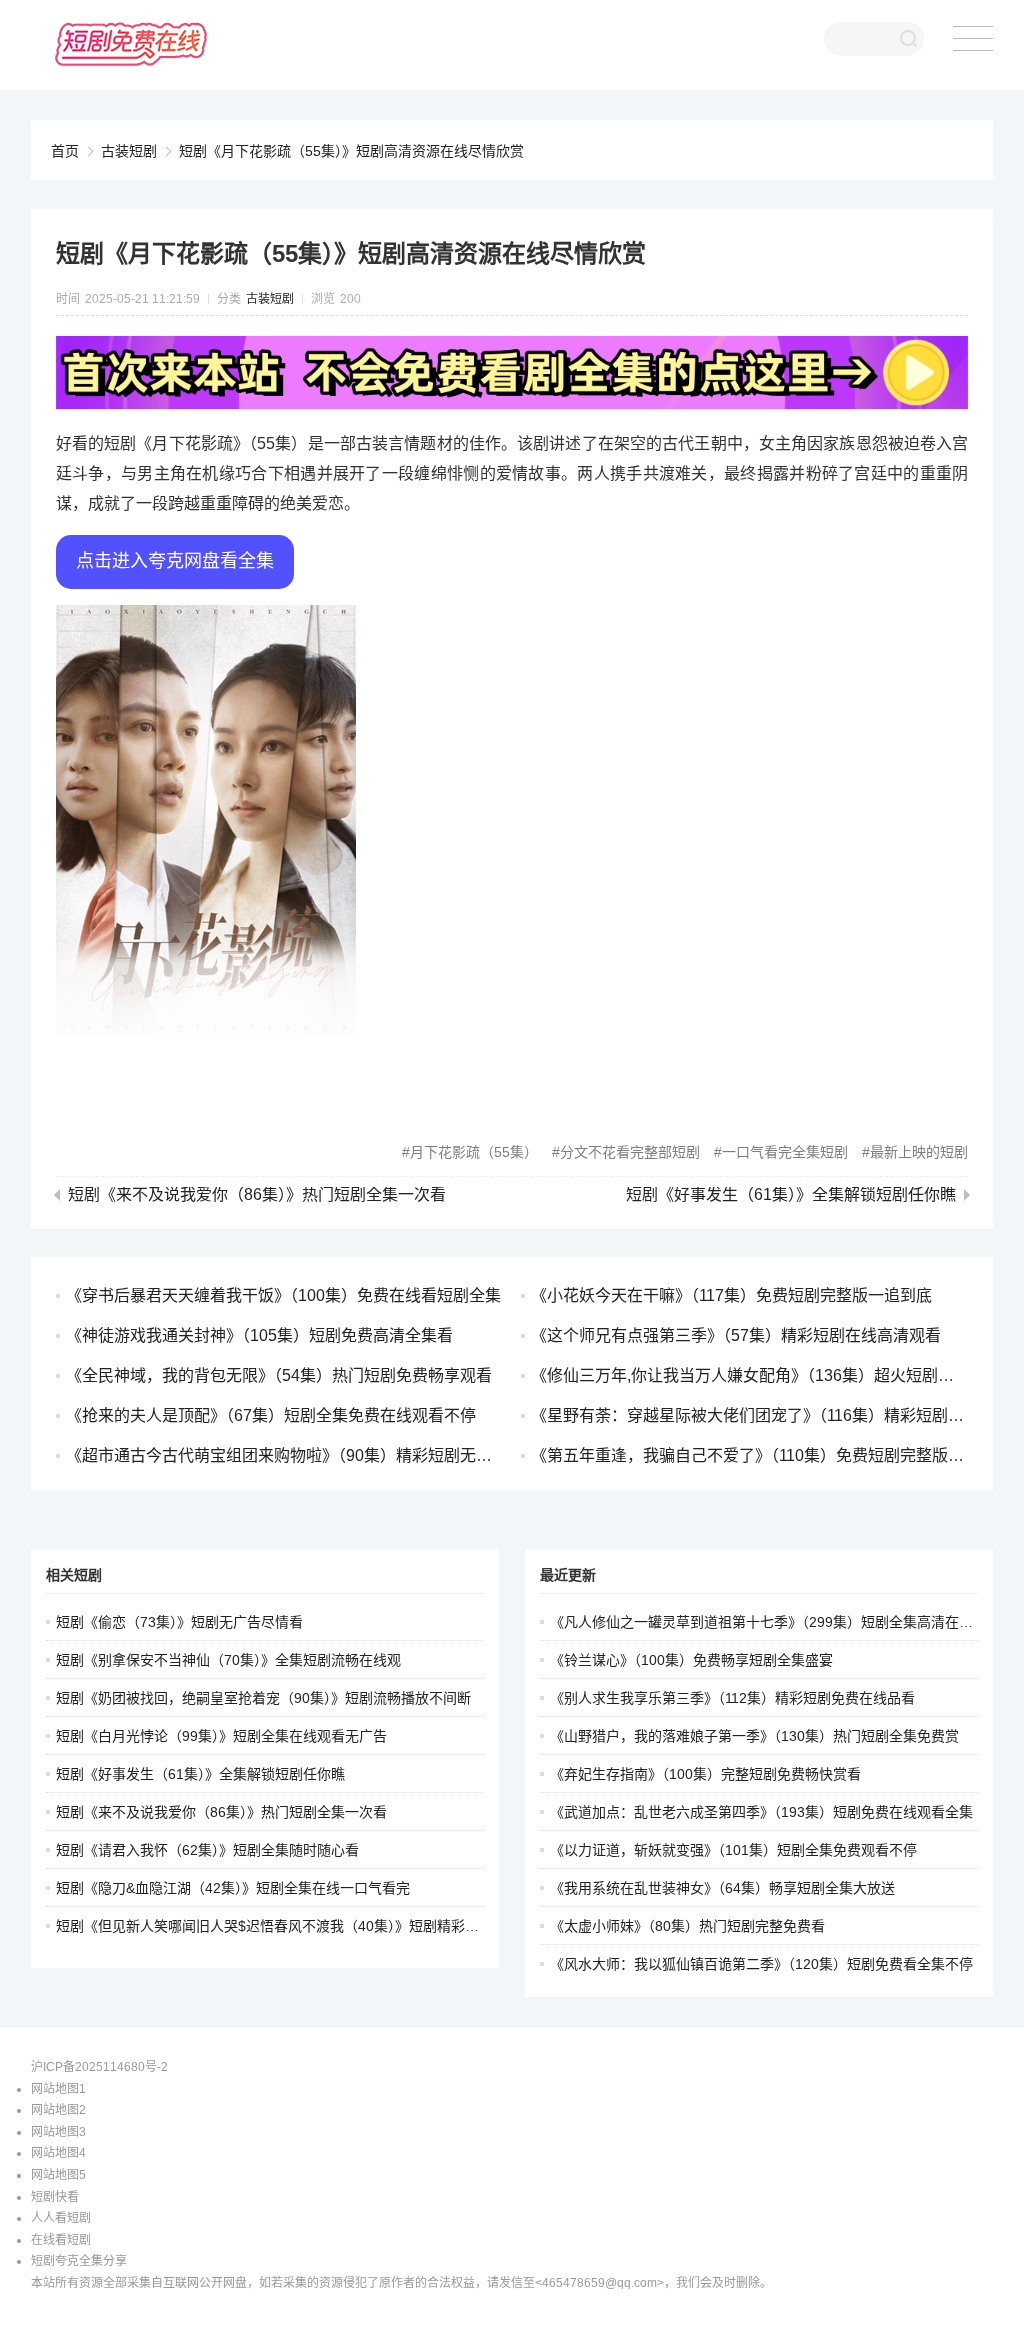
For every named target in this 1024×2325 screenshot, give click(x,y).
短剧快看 (55, 2197)
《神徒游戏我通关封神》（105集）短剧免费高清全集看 (259, 1335)
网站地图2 (58, 2110)
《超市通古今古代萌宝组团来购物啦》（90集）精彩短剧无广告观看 (303, 1455)
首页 (65, 151)
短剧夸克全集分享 (79, 2261)
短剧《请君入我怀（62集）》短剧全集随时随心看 (207, 1850)
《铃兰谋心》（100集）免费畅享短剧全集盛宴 (691, 1660)
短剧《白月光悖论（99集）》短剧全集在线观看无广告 (221, 1736)
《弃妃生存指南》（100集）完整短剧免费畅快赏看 (705, 1774)
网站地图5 (58, 2175)
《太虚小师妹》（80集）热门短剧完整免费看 (687, 1926)
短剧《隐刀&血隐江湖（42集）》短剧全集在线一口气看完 (233, 1888)
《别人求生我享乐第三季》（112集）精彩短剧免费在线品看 (732, 1698)
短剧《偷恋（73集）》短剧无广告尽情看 (179, 1622)
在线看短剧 (61, 2240)
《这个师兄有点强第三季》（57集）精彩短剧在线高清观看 (736, 1335)
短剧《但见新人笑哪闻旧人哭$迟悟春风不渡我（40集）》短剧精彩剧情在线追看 (302, 1926)
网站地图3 (58, 2132)
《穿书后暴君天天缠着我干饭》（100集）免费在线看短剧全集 (283, 1295)
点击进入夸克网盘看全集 (175, 561)
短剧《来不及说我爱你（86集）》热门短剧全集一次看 (257, 1195)
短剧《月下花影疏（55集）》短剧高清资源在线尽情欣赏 (351, 151)
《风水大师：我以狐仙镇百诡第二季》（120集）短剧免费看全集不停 (761, 1964)
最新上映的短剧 (919, 1152)
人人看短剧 (61, 2218)
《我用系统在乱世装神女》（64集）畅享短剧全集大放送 (722, 1888)
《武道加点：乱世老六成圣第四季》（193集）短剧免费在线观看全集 (761, 1812)
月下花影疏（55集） (474, 1152)
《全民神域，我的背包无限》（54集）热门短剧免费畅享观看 (279, 1375)
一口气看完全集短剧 (785, 1152)
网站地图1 (58, 2089)
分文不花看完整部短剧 (630, 1152)
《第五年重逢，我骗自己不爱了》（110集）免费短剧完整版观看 (755, 1455)
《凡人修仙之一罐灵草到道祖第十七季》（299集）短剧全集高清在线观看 (775, 1622)
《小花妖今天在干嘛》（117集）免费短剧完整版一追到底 (731, 1295)
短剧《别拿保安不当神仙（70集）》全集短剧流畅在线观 (228, 1660)
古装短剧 (129, 151)
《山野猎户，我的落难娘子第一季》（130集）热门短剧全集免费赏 (754, 1736)
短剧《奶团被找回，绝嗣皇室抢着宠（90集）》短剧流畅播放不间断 (263, 1698)
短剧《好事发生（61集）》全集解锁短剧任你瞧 (791, 1195)
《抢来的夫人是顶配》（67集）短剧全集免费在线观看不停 (271, 1415)
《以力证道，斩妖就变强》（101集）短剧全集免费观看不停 (733, 1850)
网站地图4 (58, 2153)
